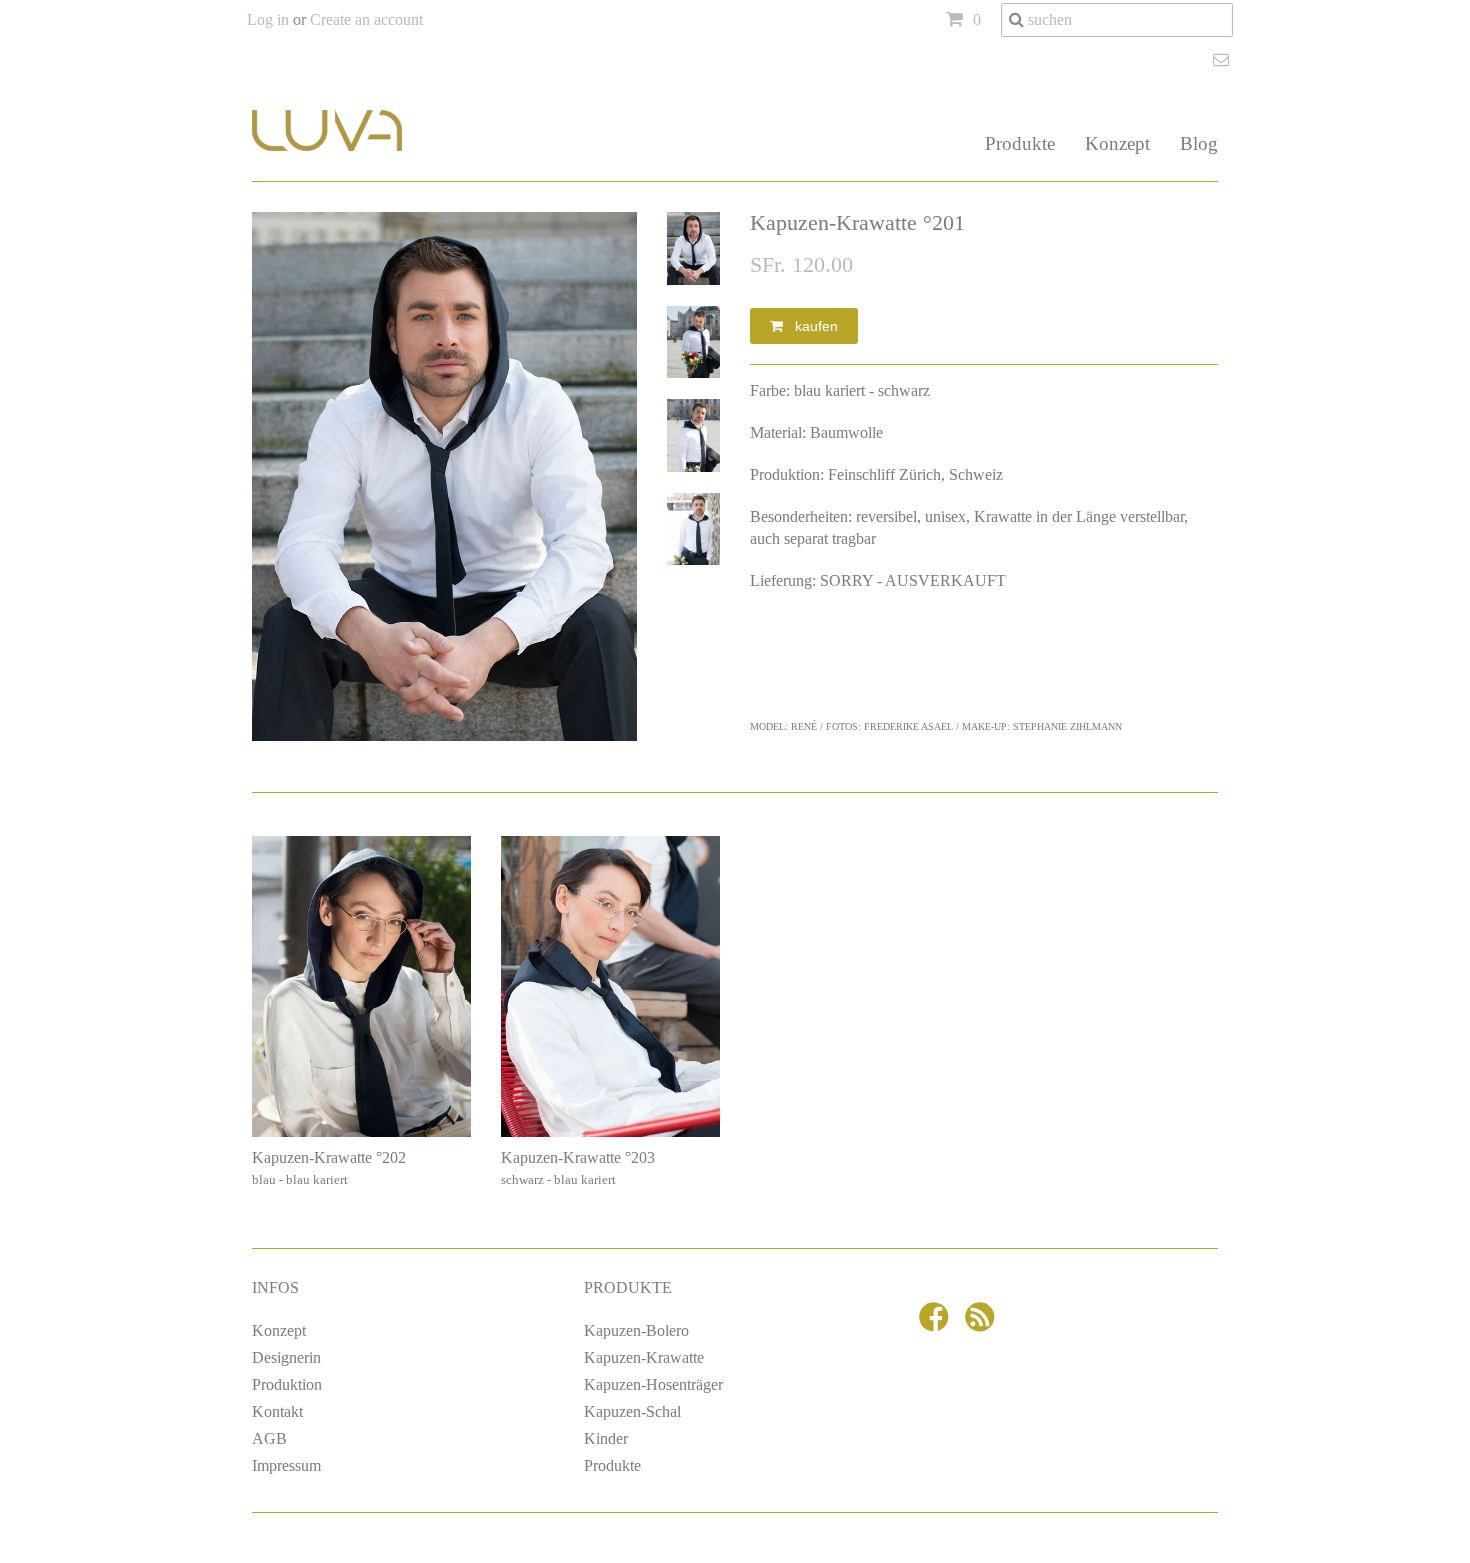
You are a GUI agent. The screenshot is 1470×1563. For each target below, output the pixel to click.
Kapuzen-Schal (632, 1411)
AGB (269, 1438)
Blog (1199, 143)
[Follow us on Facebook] (937, 1324)
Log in (268, 19)
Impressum (286, 1465)
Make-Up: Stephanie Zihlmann (1042, 726)
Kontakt (277, 1411)
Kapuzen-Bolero (636, 1330)
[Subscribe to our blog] (983, 1324)
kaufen (810, 326)
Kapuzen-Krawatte (644, 1357)
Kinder (606, 1438)
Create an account (366, 19)
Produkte (1020, 143)
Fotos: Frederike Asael (889, 726)
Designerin (286, 1357)
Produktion (287, 1384)
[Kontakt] (1223, 59)
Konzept (1117, 143)
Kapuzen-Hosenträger (653, 1384)
